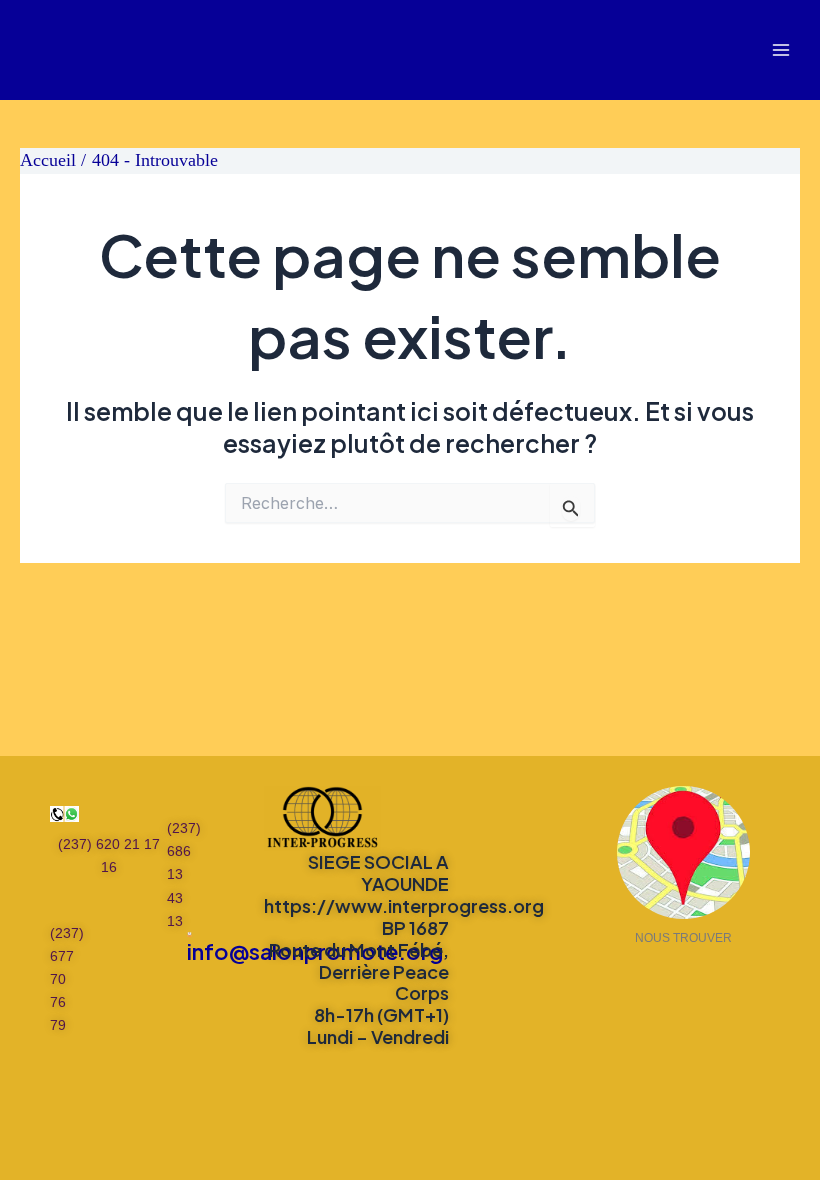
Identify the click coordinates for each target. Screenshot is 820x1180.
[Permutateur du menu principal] (781, 50)
